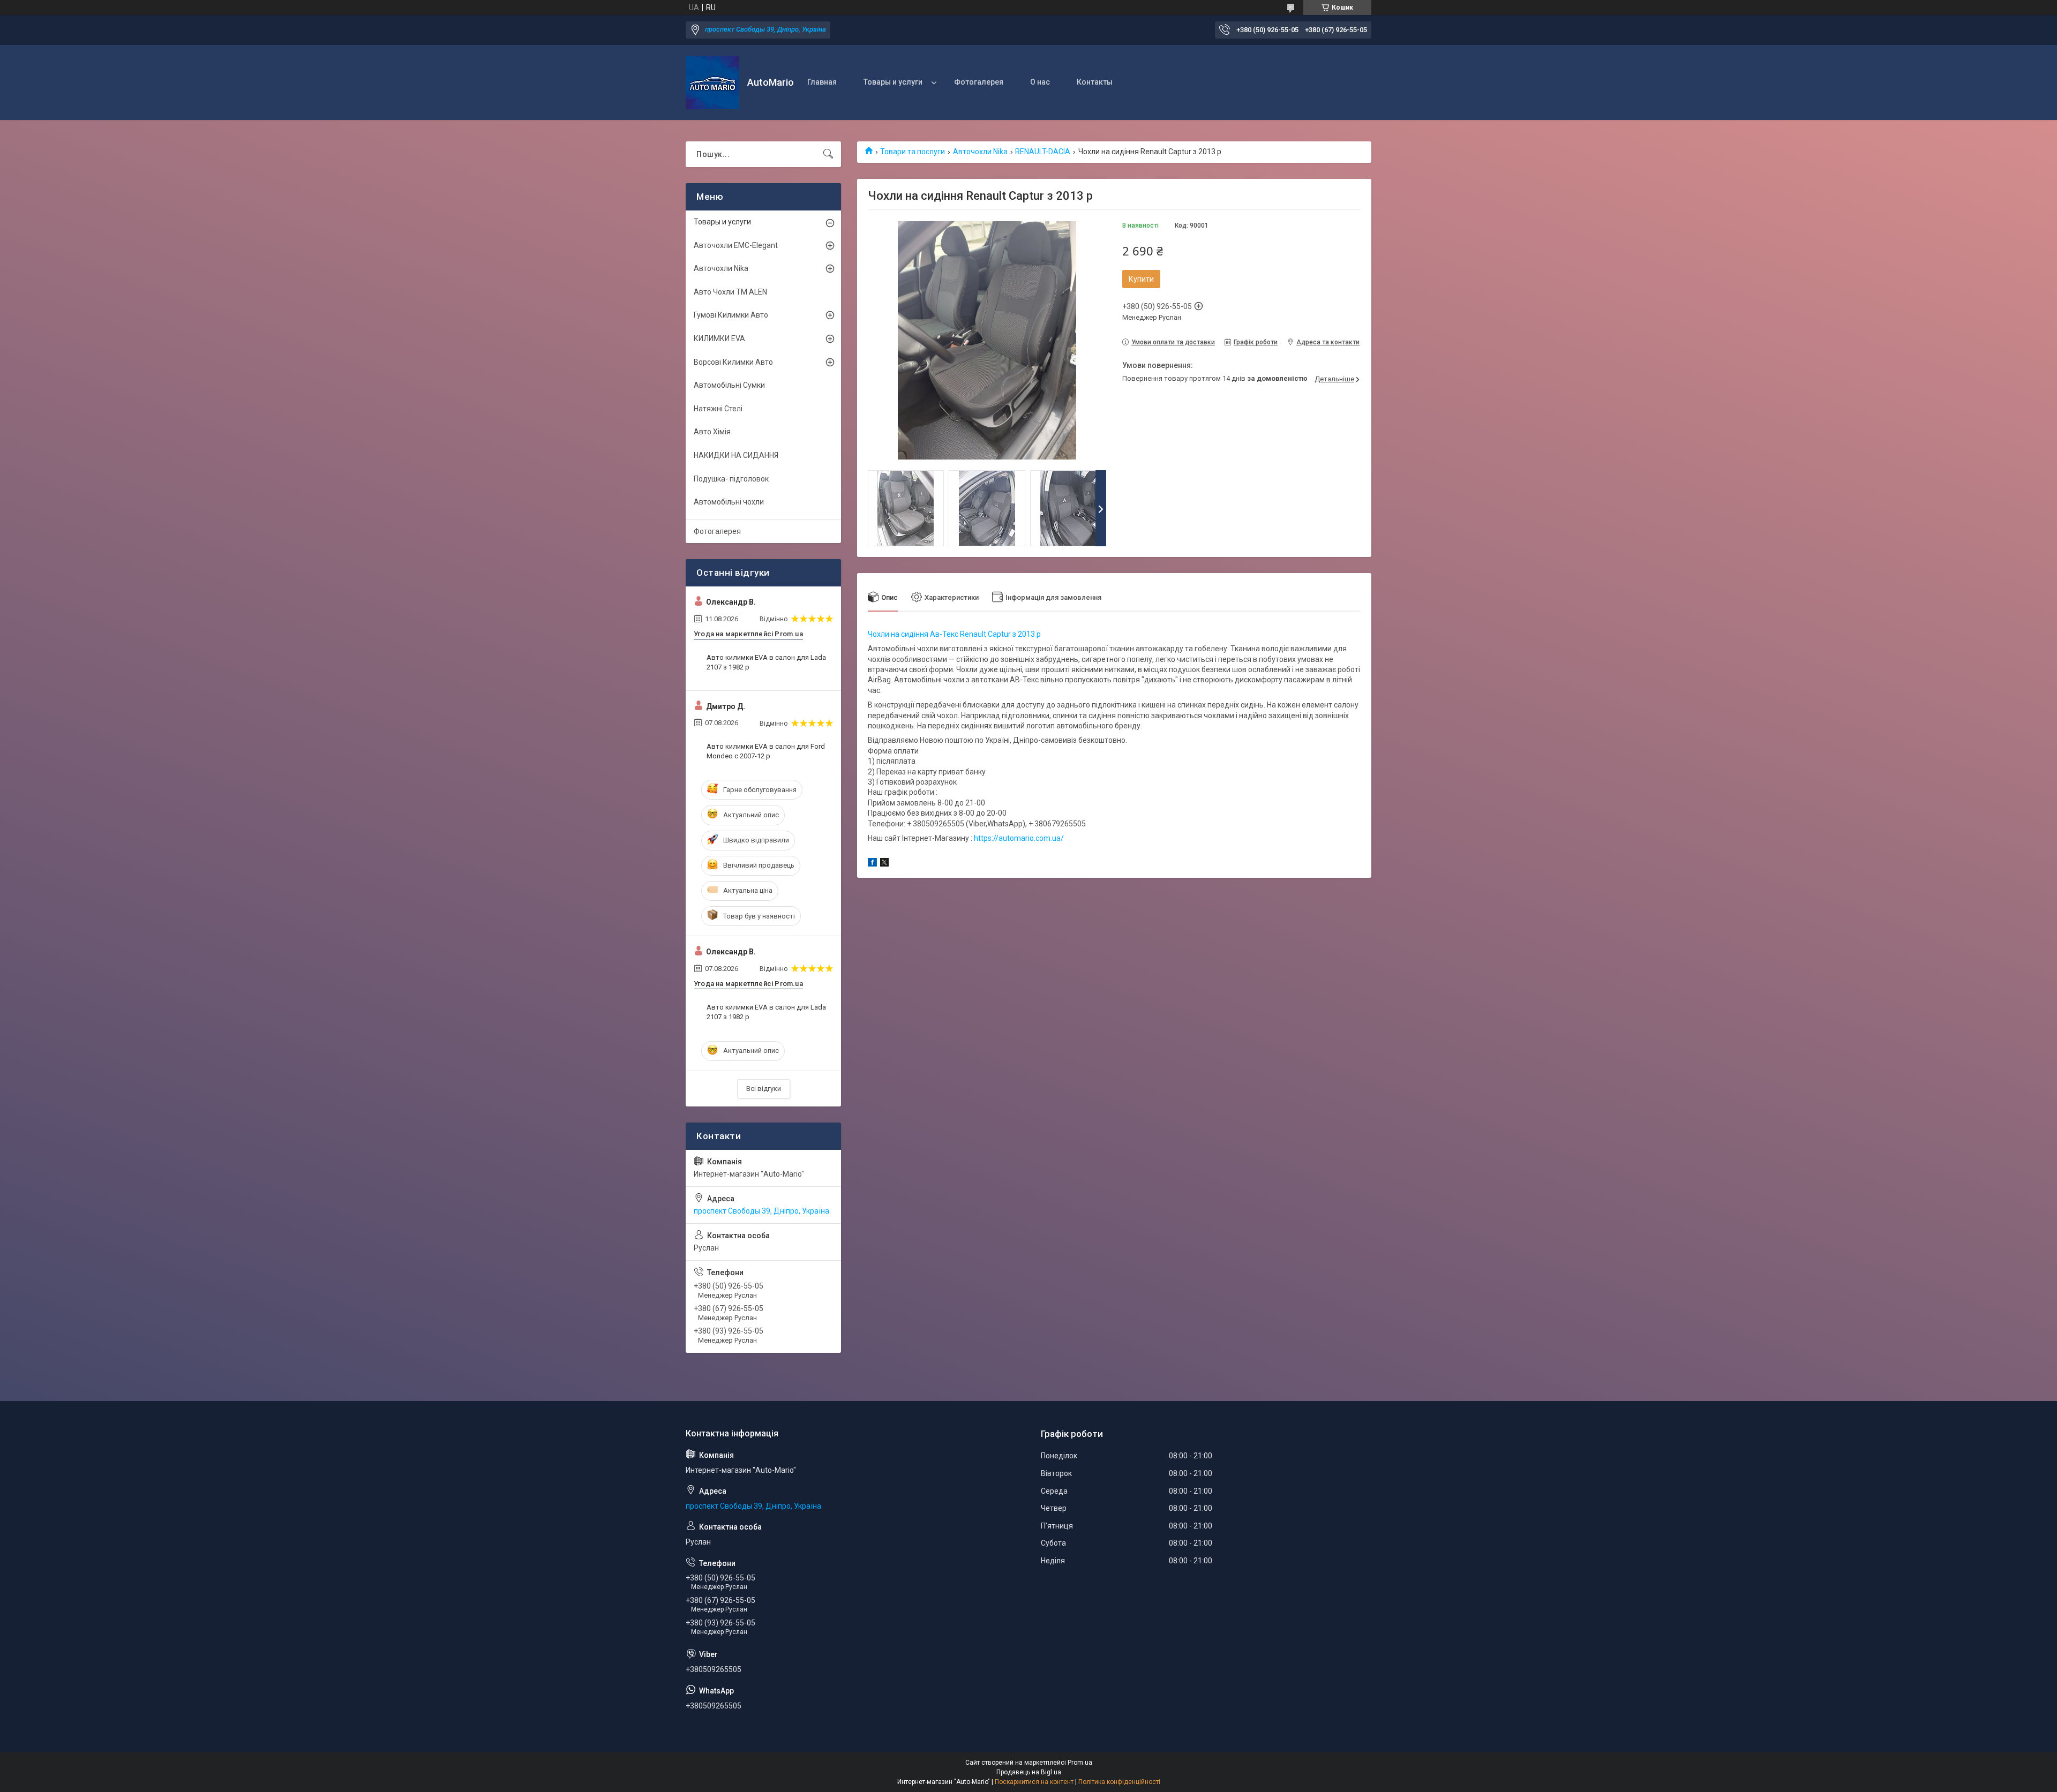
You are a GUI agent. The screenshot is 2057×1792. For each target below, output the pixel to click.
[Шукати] (828, 154)
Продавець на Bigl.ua (1029, 1772)
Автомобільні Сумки (729, 385)
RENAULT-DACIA (1043, 152)
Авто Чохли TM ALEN (730, 292)
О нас (1040, 82)
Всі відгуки (764, 1089)
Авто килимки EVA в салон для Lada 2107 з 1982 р (766, 662)
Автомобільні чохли (729, 502)
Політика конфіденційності (1119, 1782)
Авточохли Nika (980, 152)
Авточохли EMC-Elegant (736, 245)
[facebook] (872, 864)
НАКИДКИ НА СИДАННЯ (736, 455)
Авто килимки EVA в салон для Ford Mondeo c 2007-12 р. (766, 751)
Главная (822, 82)
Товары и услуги (893, 82)
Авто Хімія (712, 432)
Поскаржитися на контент (1034, 1782)
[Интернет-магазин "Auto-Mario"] (712, 82)
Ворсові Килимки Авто (733, 362)
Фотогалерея (979, 82)
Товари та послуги (913, 152)
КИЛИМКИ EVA (719, 338)
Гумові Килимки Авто (731, 315)
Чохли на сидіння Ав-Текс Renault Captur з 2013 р (954, 634)
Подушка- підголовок (731, 479)
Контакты (1095, 82)
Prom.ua (1080, 1763)
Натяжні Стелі (718, 409)
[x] (884, 864)
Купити (1141, 279)
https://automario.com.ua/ (1019, 838)
